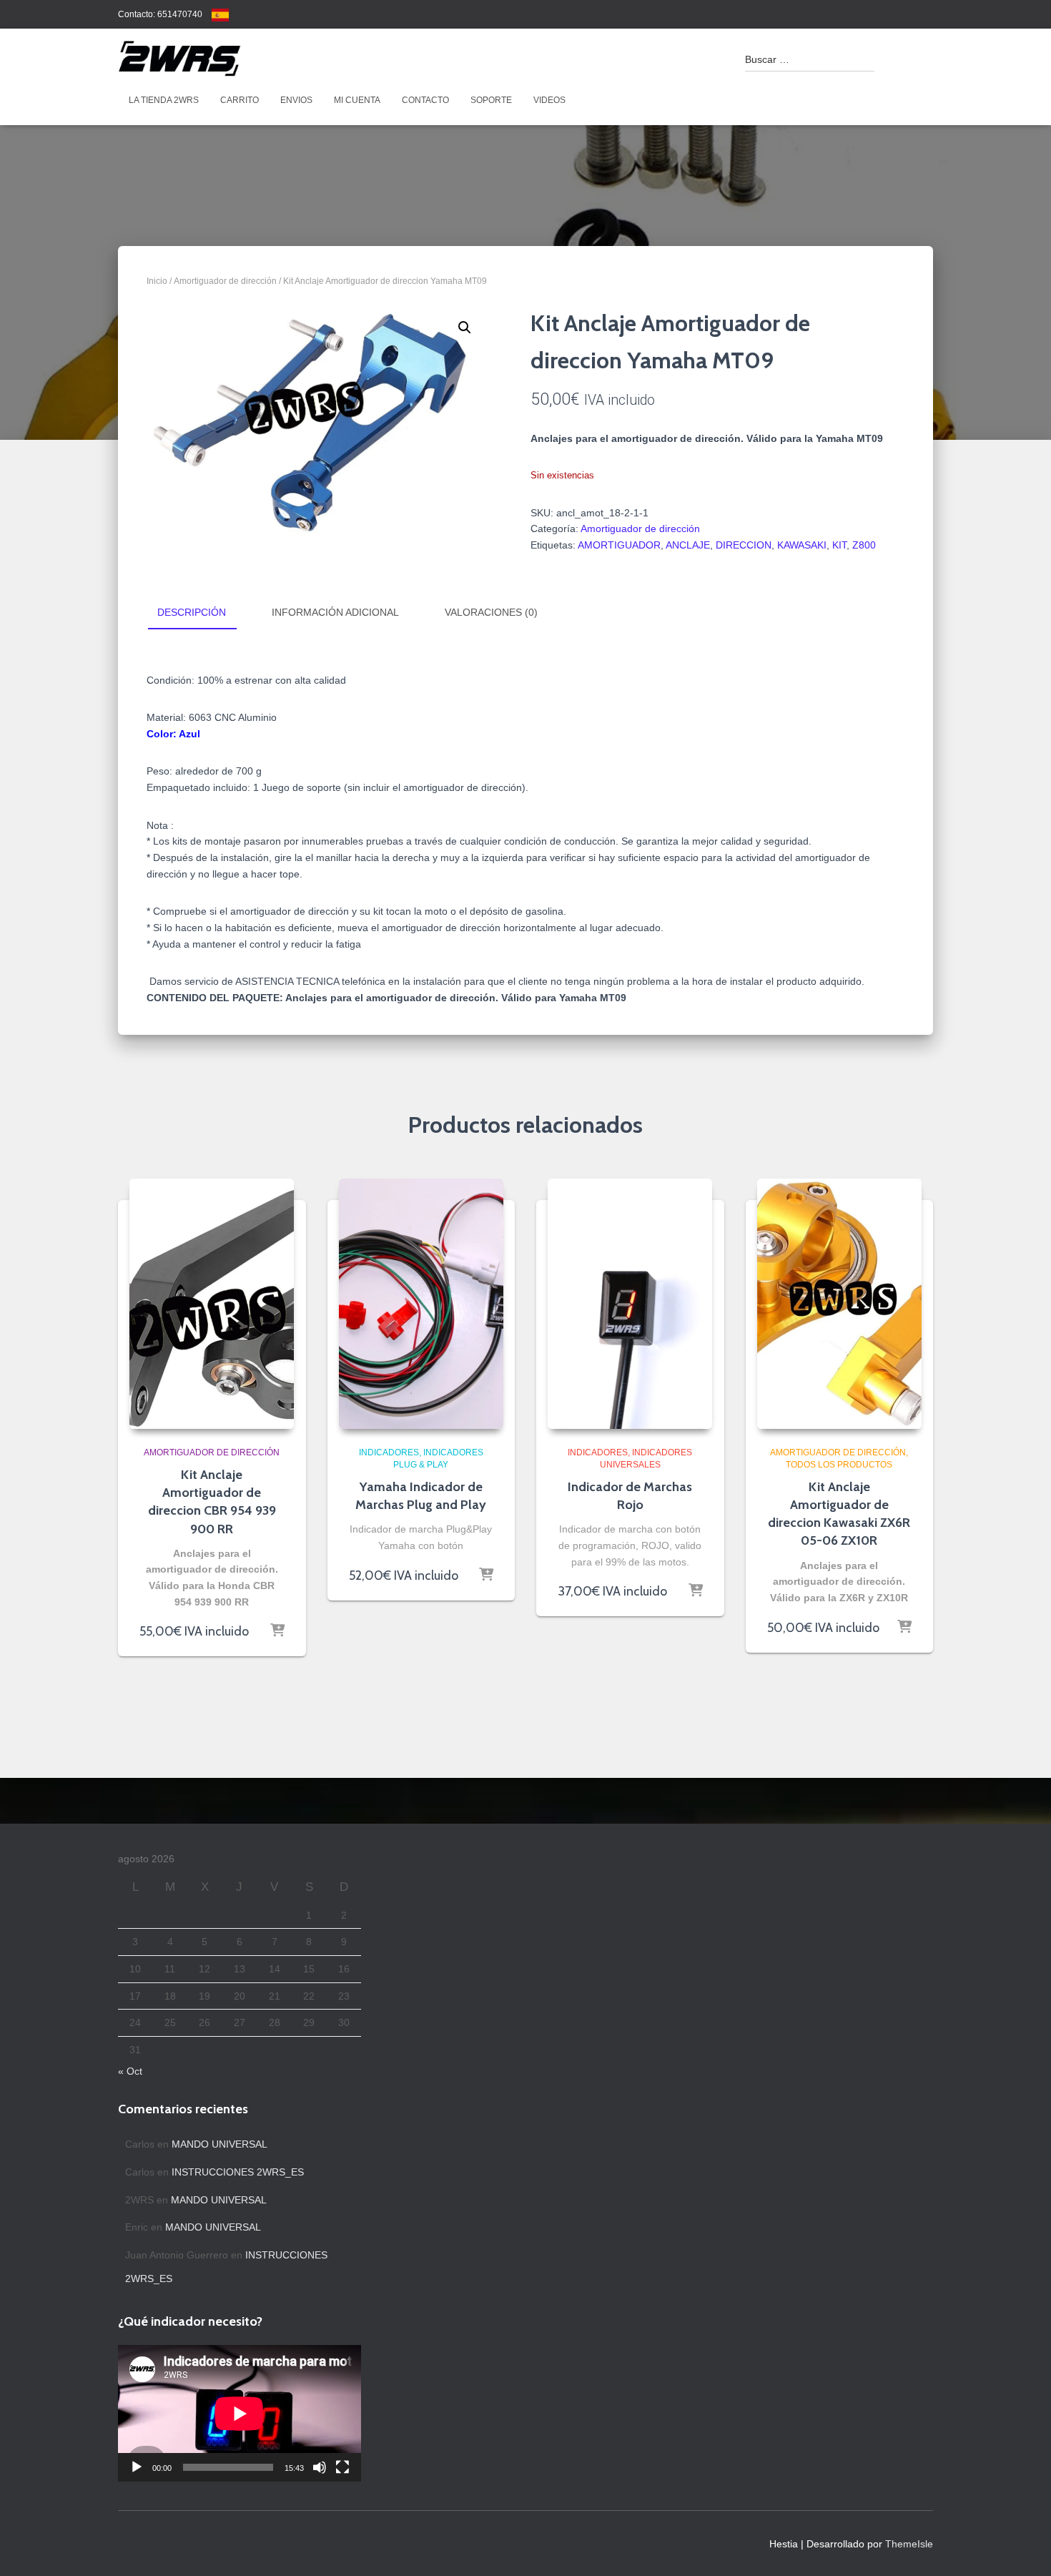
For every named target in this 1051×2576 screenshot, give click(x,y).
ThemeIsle (909, 2544)
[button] (465, 328)
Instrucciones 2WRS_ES (238, 2172)
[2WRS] (179, 59)
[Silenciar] (320, 2467)
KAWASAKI (802, 545)
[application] (240, 2413)
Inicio (157, 281)
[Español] (220, 14)
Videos (549, 100)
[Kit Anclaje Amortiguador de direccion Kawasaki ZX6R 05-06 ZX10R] (839, 1304)
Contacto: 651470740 (160, 14)
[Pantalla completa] (342, 2467)
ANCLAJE (688, 545)
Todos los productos (839, 1465)
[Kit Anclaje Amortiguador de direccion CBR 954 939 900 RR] (212, 1304)
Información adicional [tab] (335, 612)
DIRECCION (744, 545)
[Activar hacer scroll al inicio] (1023, 2547)
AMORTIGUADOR (619, 545)
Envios (296, 100)
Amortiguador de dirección (225, 281)
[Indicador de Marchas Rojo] (630, 1304)
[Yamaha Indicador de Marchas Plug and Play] (421, 1304)
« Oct (130, 2071)
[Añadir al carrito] (486, 1575)
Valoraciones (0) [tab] (491, 612)
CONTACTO (425, 100)
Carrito (240, 100)
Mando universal (219, 2144)
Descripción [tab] (192, 612)
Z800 (864, 545)
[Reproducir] (137, 2467)
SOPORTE (491, 100)
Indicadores (389, 1452)
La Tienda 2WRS (164, 100)
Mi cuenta (357, 100)
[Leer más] (277, 1631)
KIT (839, 545)
